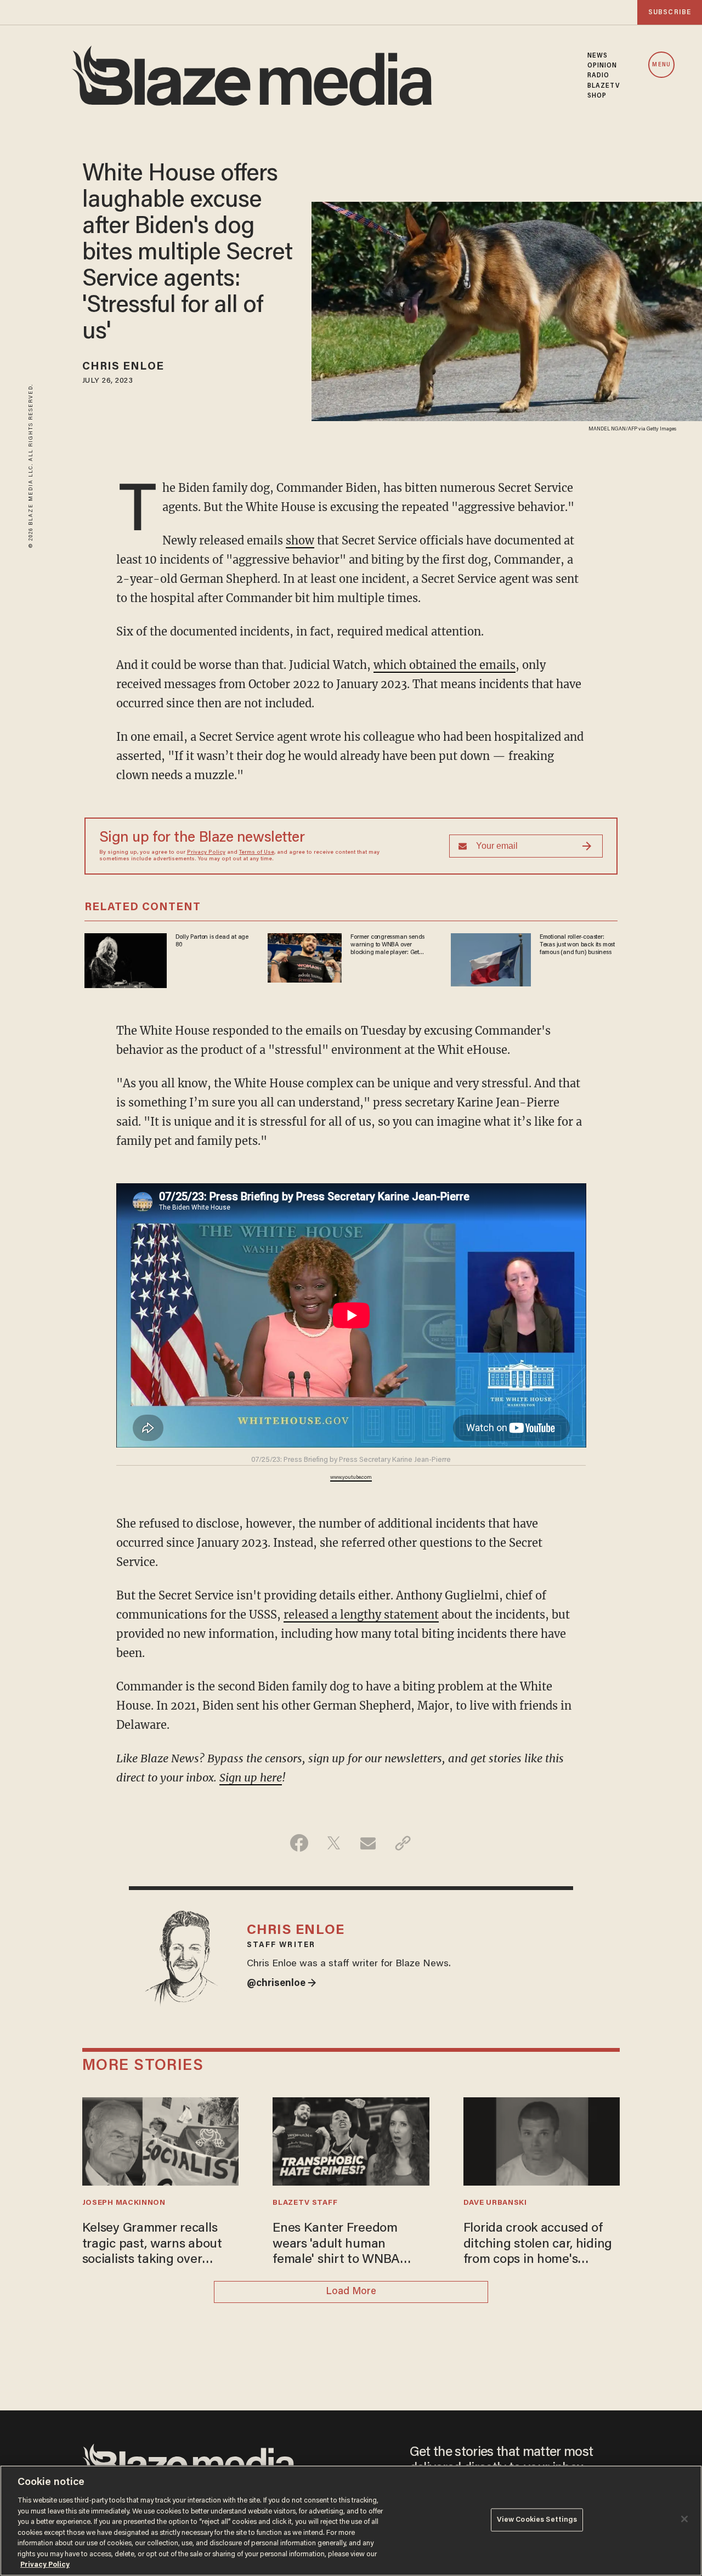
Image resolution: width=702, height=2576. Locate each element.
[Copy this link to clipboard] (403, 1843)
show (300, 540)
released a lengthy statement (361, 1615)
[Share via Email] (368, 1843)
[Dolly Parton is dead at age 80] (126, 959)
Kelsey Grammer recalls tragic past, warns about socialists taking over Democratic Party (152, 2245)
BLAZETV (604, 86)
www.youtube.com (351, 1478)
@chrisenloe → (282, 1984)
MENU (661, 65)
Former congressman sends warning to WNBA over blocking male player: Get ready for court (387, 945)
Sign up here (251, 1777)
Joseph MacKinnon (124, 2203)
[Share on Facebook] (299, 1843)
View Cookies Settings (537, 2520)
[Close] (684, 2519)
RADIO (599, 76)
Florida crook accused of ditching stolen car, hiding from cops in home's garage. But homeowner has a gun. (538, 2245)
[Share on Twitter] (334, 1843)
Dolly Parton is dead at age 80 (212, 941)
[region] (351, 2521)
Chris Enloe (123, 367)
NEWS (598, 56)
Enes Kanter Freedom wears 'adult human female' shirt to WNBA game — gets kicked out (341, 2245)
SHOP (597, 96)
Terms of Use (257, 853)
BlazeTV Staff (305, 2203)
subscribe (670, 12)
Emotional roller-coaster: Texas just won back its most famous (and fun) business (577, 945)
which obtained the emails (445, 665)
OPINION (602, 66)
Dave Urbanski (495, 2203)
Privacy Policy (206, 853)
